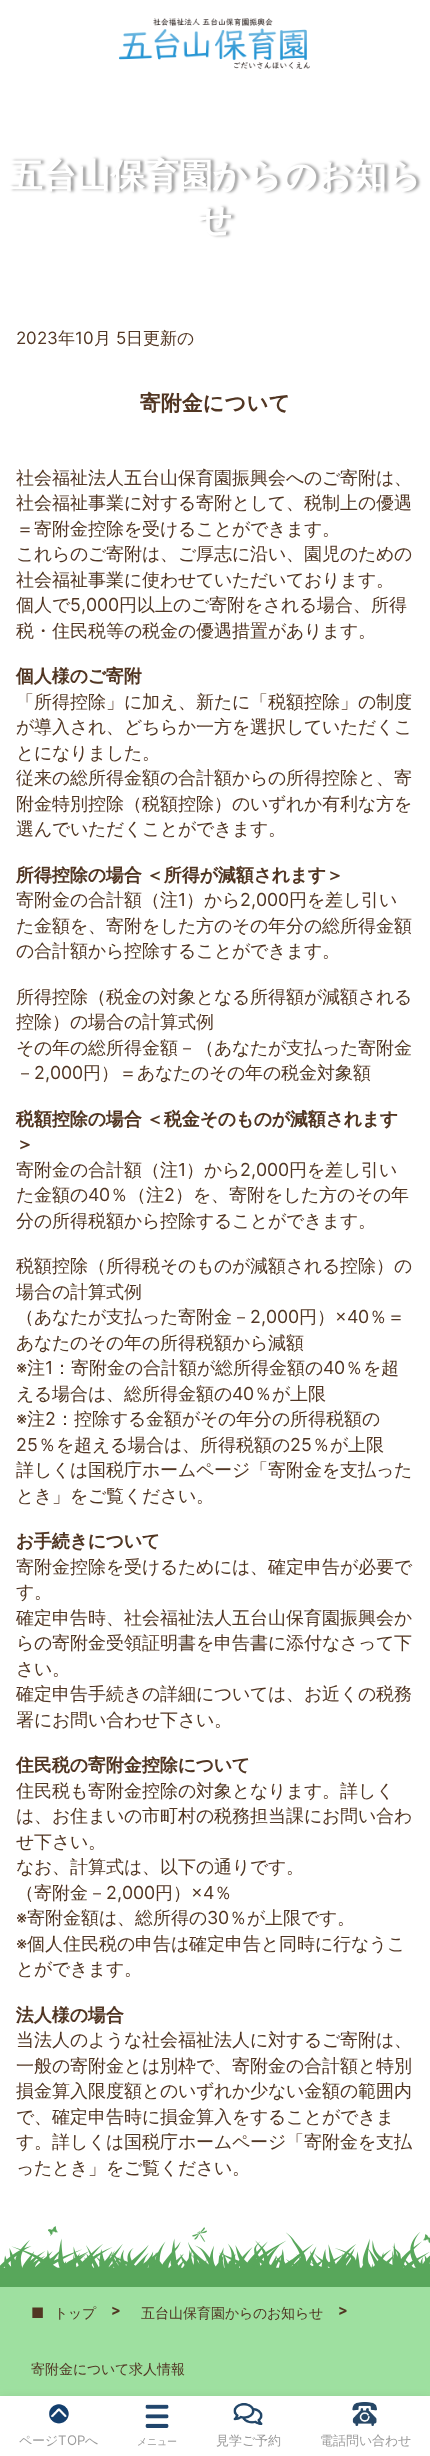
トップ (75, 2312)
